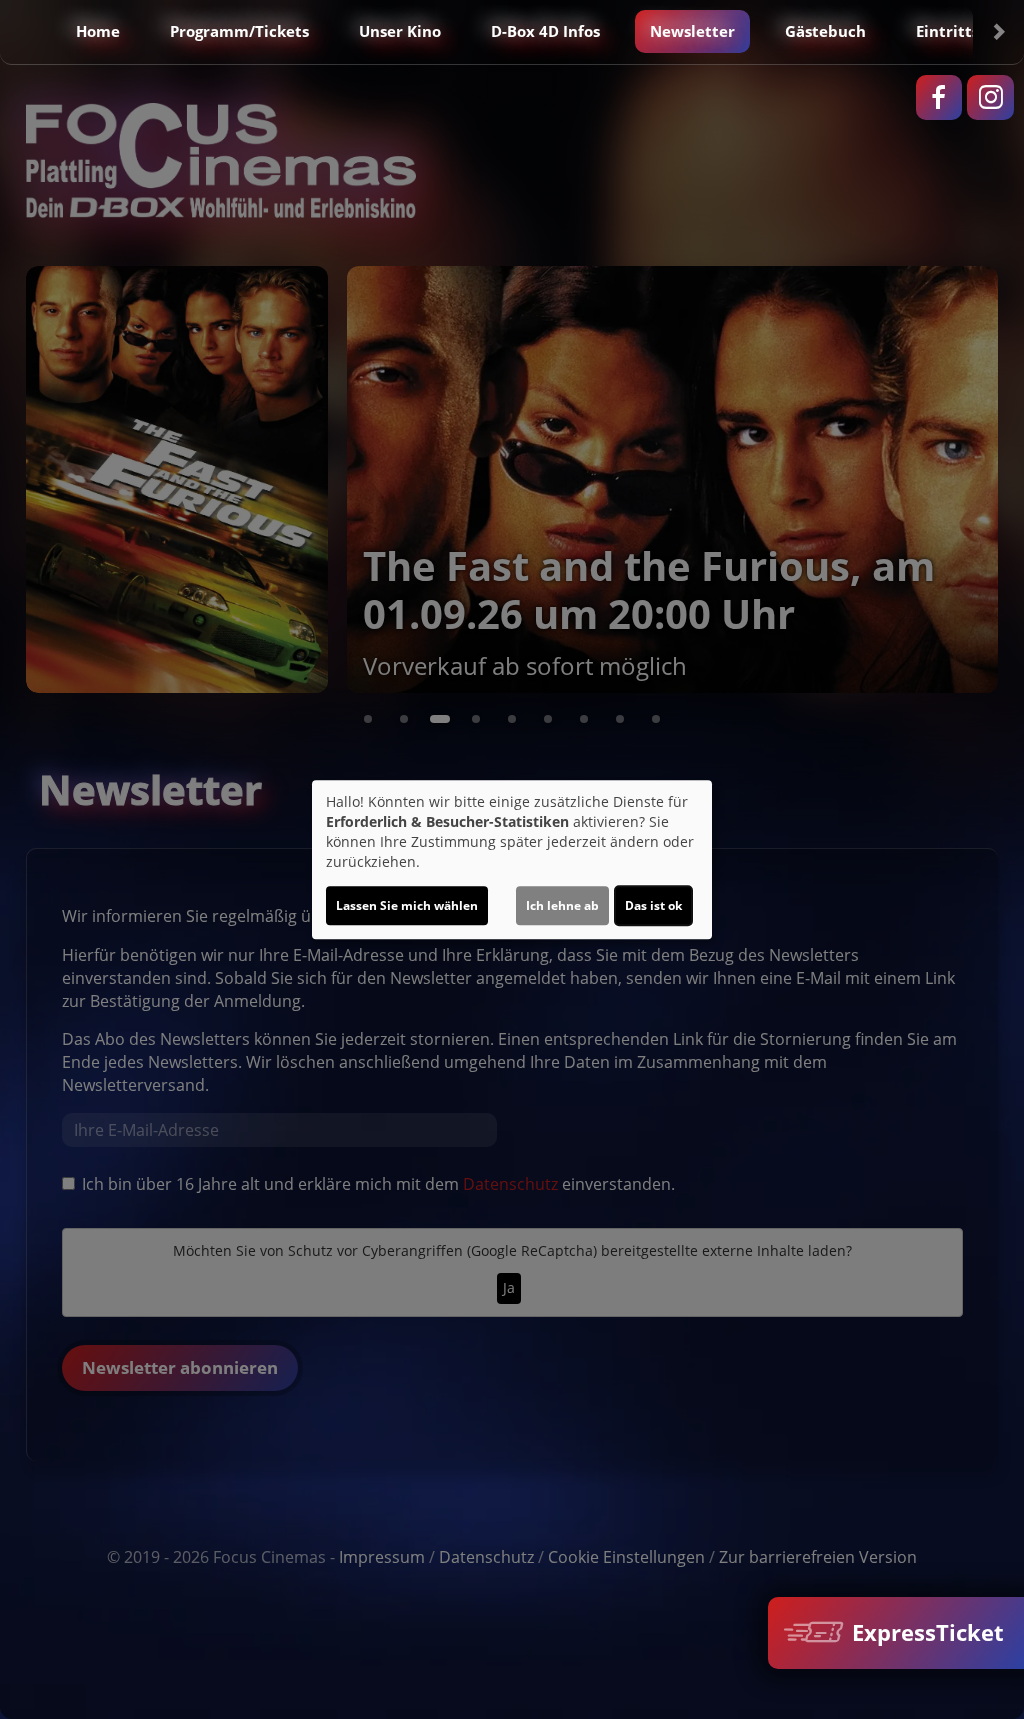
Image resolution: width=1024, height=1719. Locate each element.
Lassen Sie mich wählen (407, 905)
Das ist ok (653, 905)
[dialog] (512, 860)
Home (98, 31)
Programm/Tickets (239, 31)
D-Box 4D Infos (545, 31)
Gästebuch (825, 31)
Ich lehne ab (562, 905)
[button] (26, 32)
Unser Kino (400, 31)
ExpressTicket (925, 1632)
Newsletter (692, 31)
